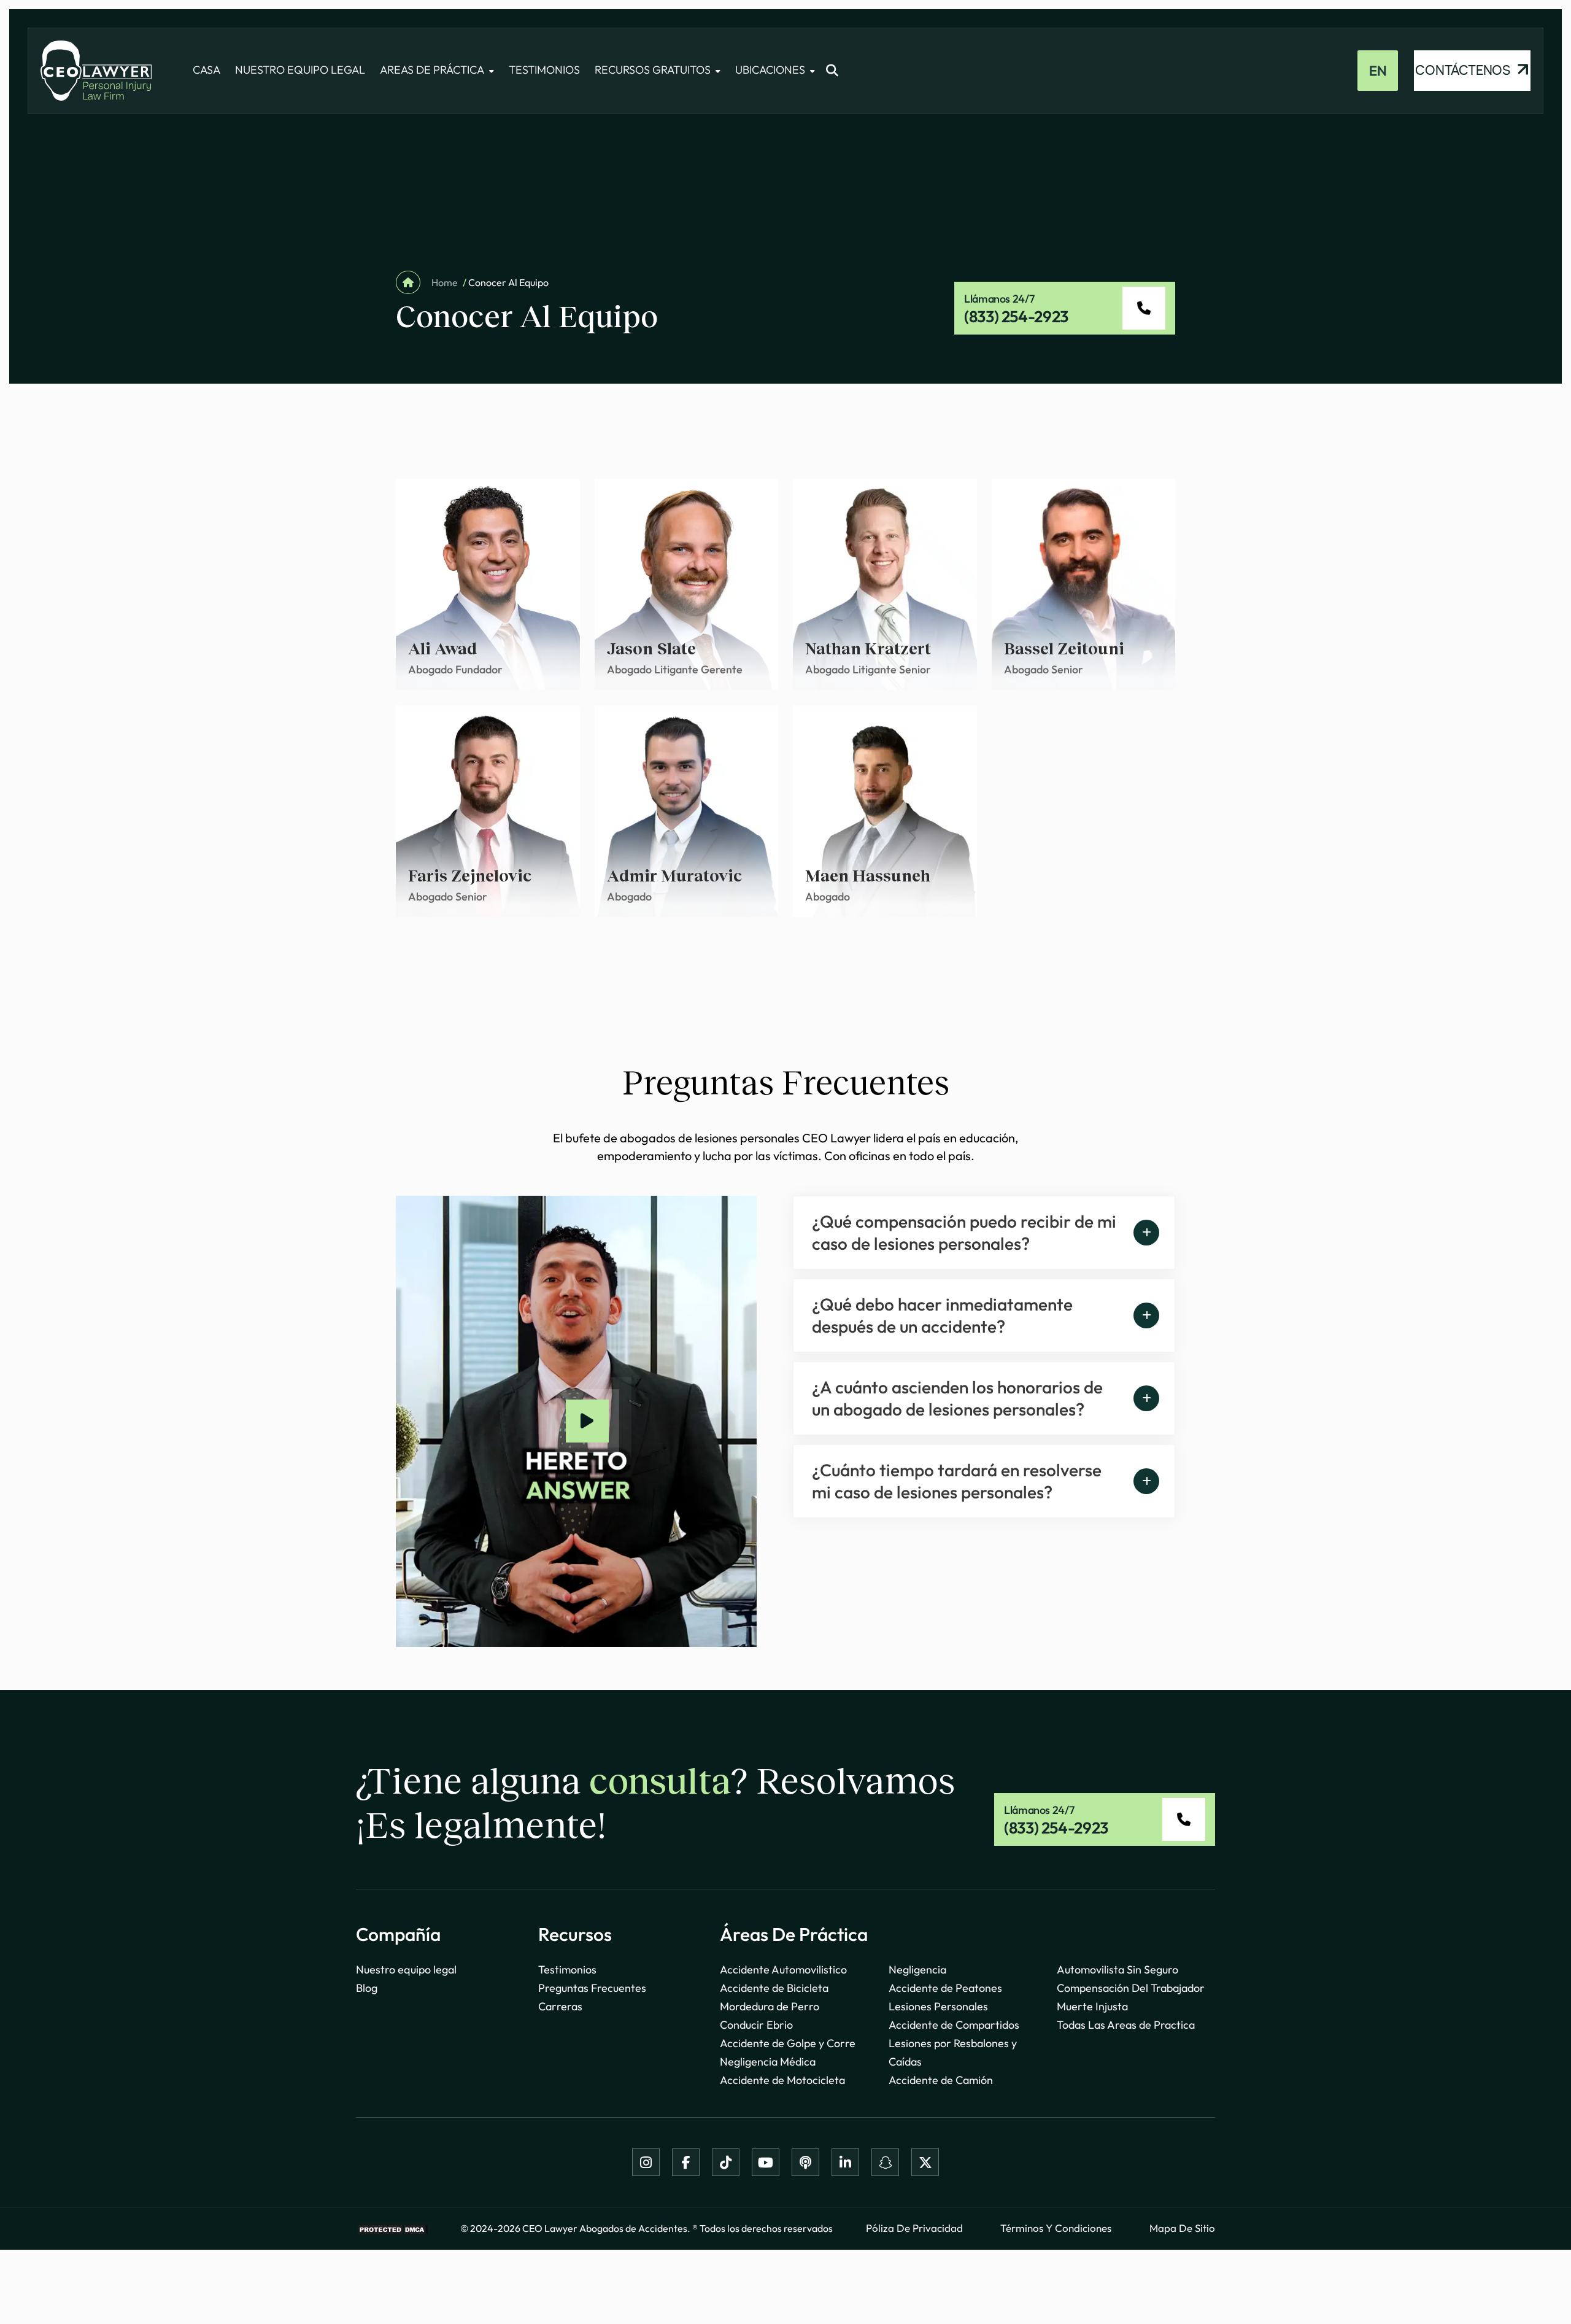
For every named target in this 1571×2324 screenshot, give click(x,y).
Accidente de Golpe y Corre (788, 2043)
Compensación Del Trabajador (1131, 1988)
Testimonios (567, 1970)
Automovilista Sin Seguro (1117, 1970)
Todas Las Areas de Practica (1126, 2025)
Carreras (560, 2006)
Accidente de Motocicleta (782, 2080)
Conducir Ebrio (756, 2025)
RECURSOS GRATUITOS (653, 70)
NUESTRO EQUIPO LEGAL (300, 70)
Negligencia (917, 1970)
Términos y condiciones (1056, 2228)
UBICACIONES (770, 70)
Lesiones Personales (938, 2006)
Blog (367, 1988)
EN (1378, 71)
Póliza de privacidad (914, 2228)
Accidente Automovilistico (783, 1970)
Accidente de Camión (941, 2080)
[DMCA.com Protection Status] (393, 2229)
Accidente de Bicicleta (774, 1988)
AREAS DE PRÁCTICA (432, 70)
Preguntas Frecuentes (592, 1988)
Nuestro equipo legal (406, 1970)
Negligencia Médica (768, 2062)
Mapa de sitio (1182, 2228)
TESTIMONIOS (544, 70)
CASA (207, 70)
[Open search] (832, 71)
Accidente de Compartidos (954, 2025)
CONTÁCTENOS (1464, 70)
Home (444, 282)
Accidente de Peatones (945, 1988)
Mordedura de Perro (770, 2006)
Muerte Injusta (1092, 2006)
